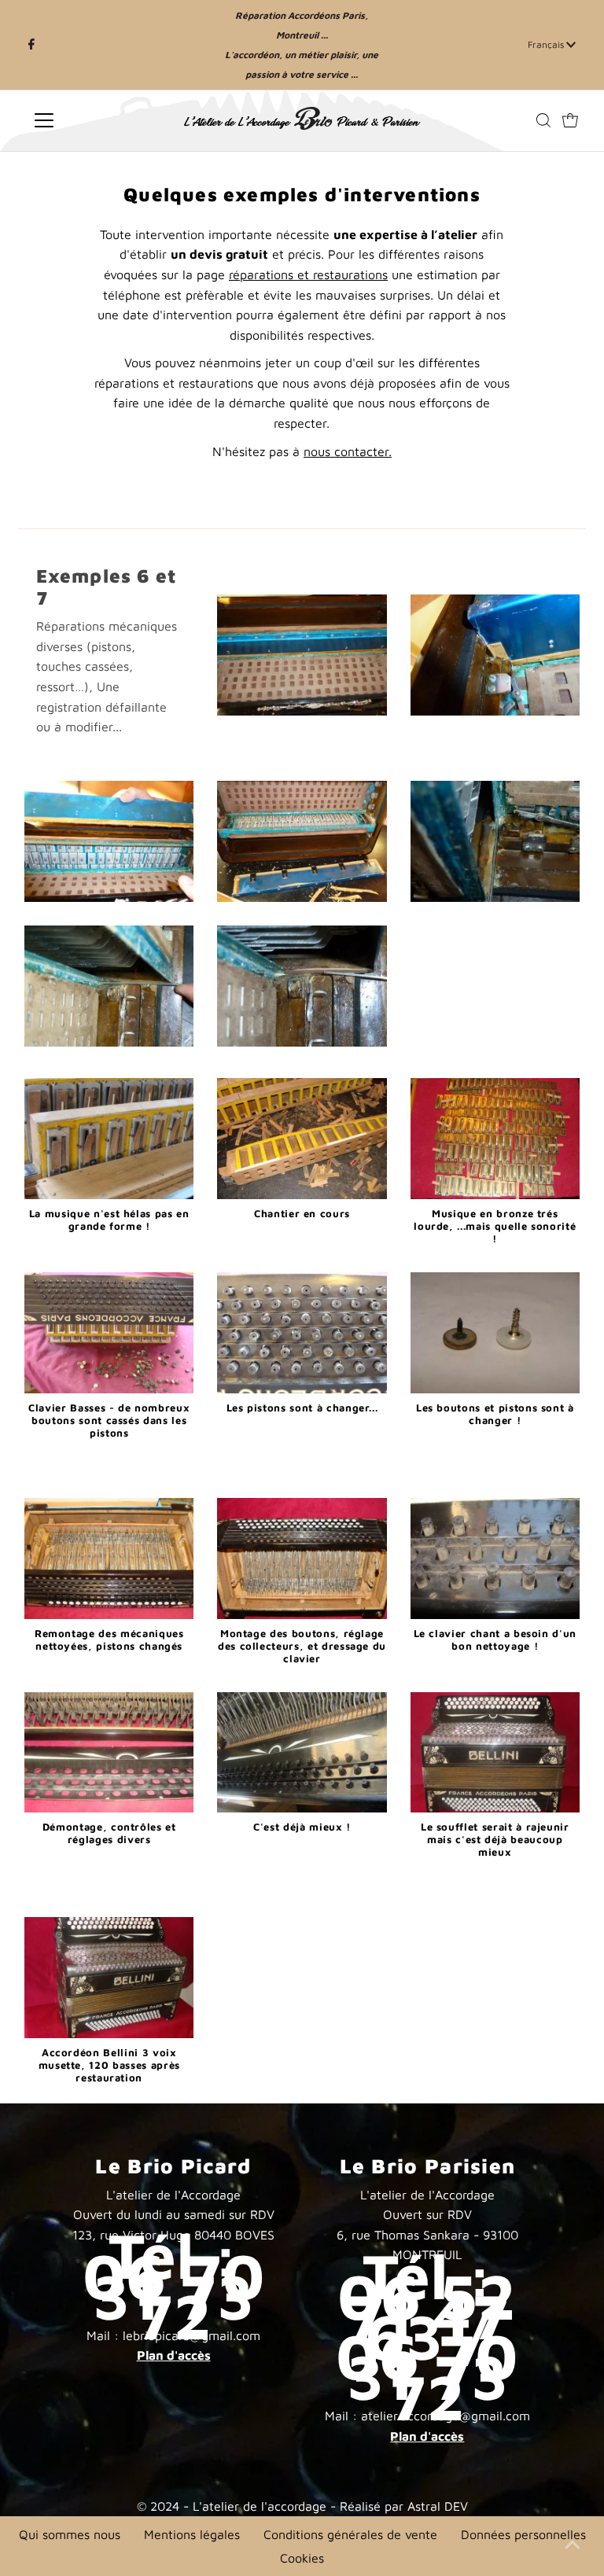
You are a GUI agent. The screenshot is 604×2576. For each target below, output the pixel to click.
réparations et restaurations (308, 274)
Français (547, 44)
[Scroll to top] (573, 2545)
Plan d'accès (174, 2355)
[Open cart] (570, 120)
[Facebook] (31, 45)
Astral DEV (438, 2506)
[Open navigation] (90, 120)
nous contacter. (348, 451)
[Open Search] (543, 120)
